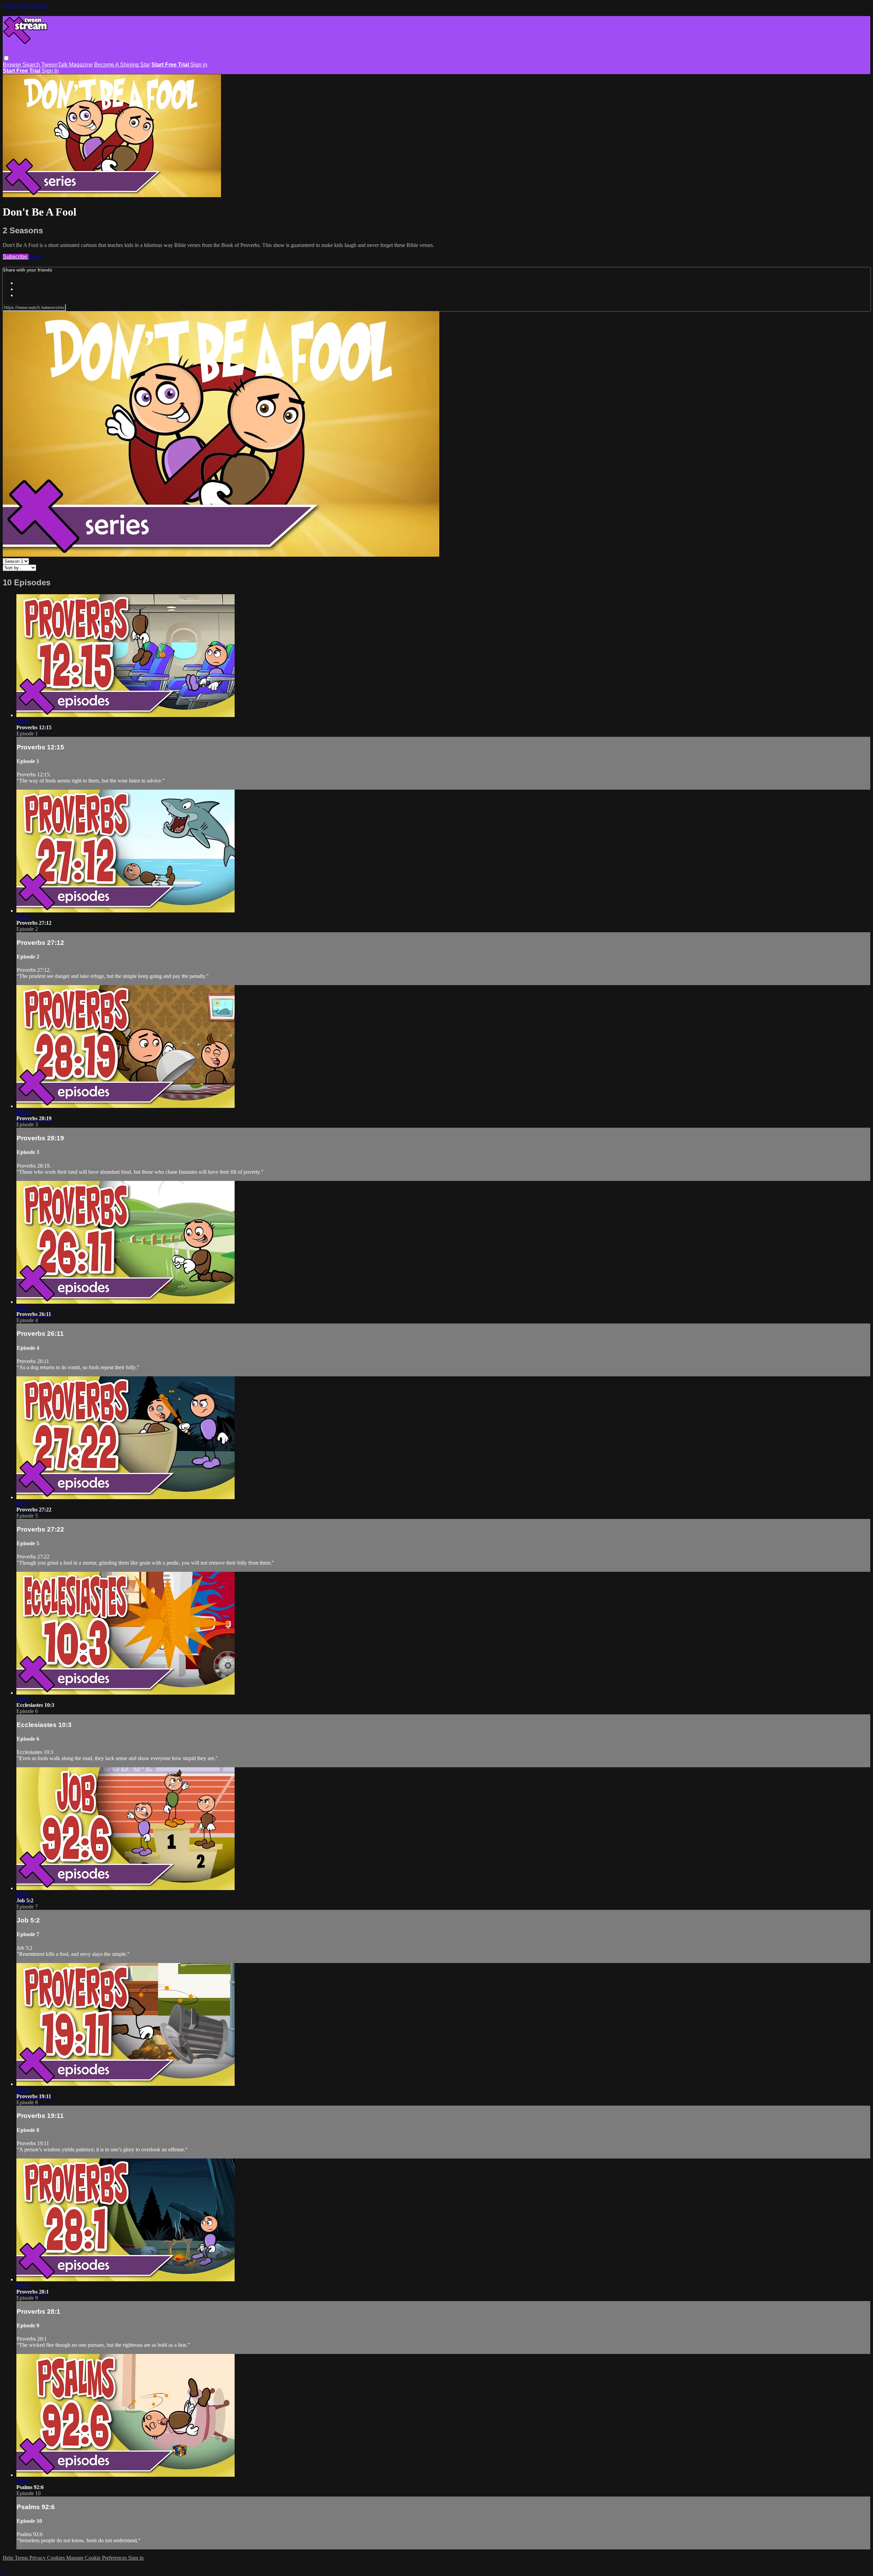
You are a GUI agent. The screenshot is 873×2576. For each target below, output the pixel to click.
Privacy (38, 2558)
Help (9, 2558)
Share (35, 257)
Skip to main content (25, 6)
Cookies (57, 2558)
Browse (13, 65)
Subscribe (16, 257)
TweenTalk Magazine (67, 65)
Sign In (50, 71)
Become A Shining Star (122, 65)
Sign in (199, 65)
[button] (6, 58)
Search (32, 65)
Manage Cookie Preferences (97, 2558)
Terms (22, 2558)
